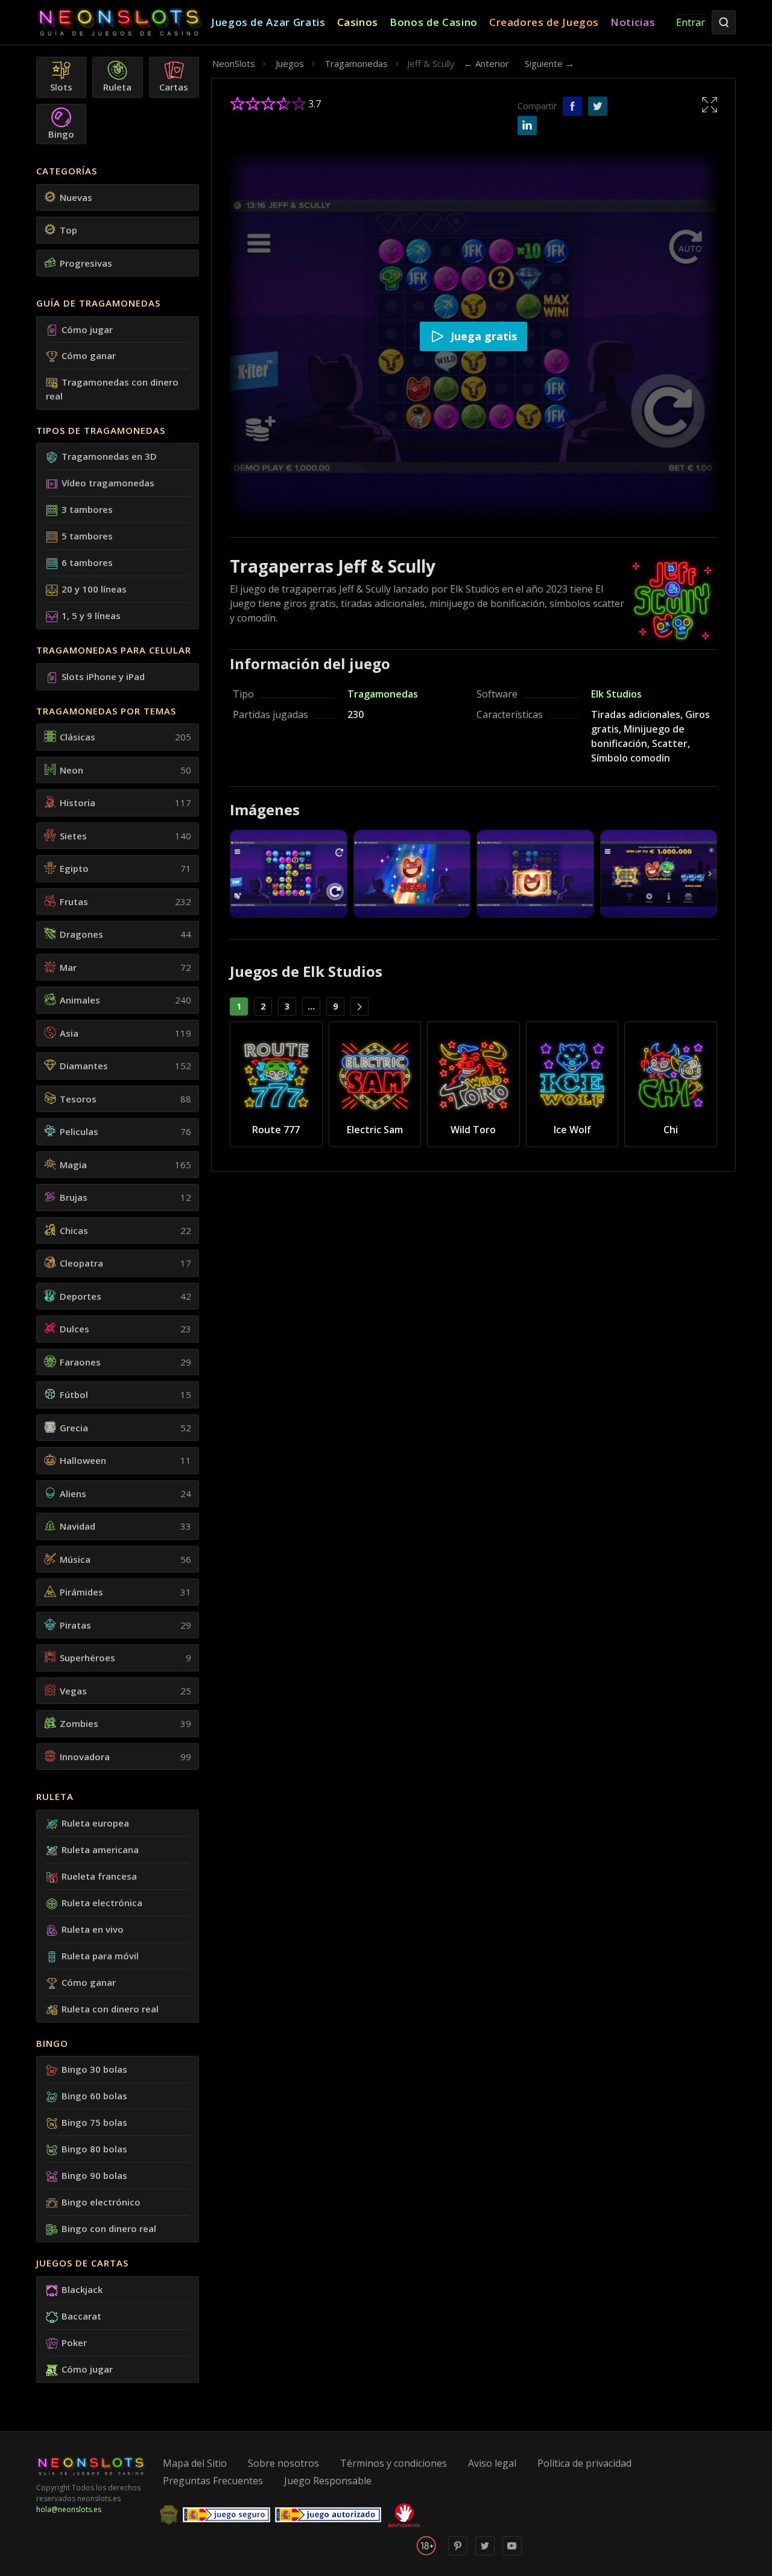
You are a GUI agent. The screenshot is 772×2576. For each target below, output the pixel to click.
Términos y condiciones (394, 2463)
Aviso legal (492, 2463)
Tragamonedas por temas (106, 711)
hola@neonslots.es (69, 2509)
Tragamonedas (383, 694)
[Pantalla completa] (710, 104)
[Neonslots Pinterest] (458, 2553)
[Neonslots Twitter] (485, 2553)
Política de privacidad (584, 2463)
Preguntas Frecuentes (213, 2481)
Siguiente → (549, 63)
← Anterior (486, 63)
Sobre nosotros (283, 2463)
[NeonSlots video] (512, 2553)
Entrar (691, 22)
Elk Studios (616, 694)
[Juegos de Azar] (124, 23)
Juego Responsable (328, 2481)
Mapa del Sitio (195, 2463)
